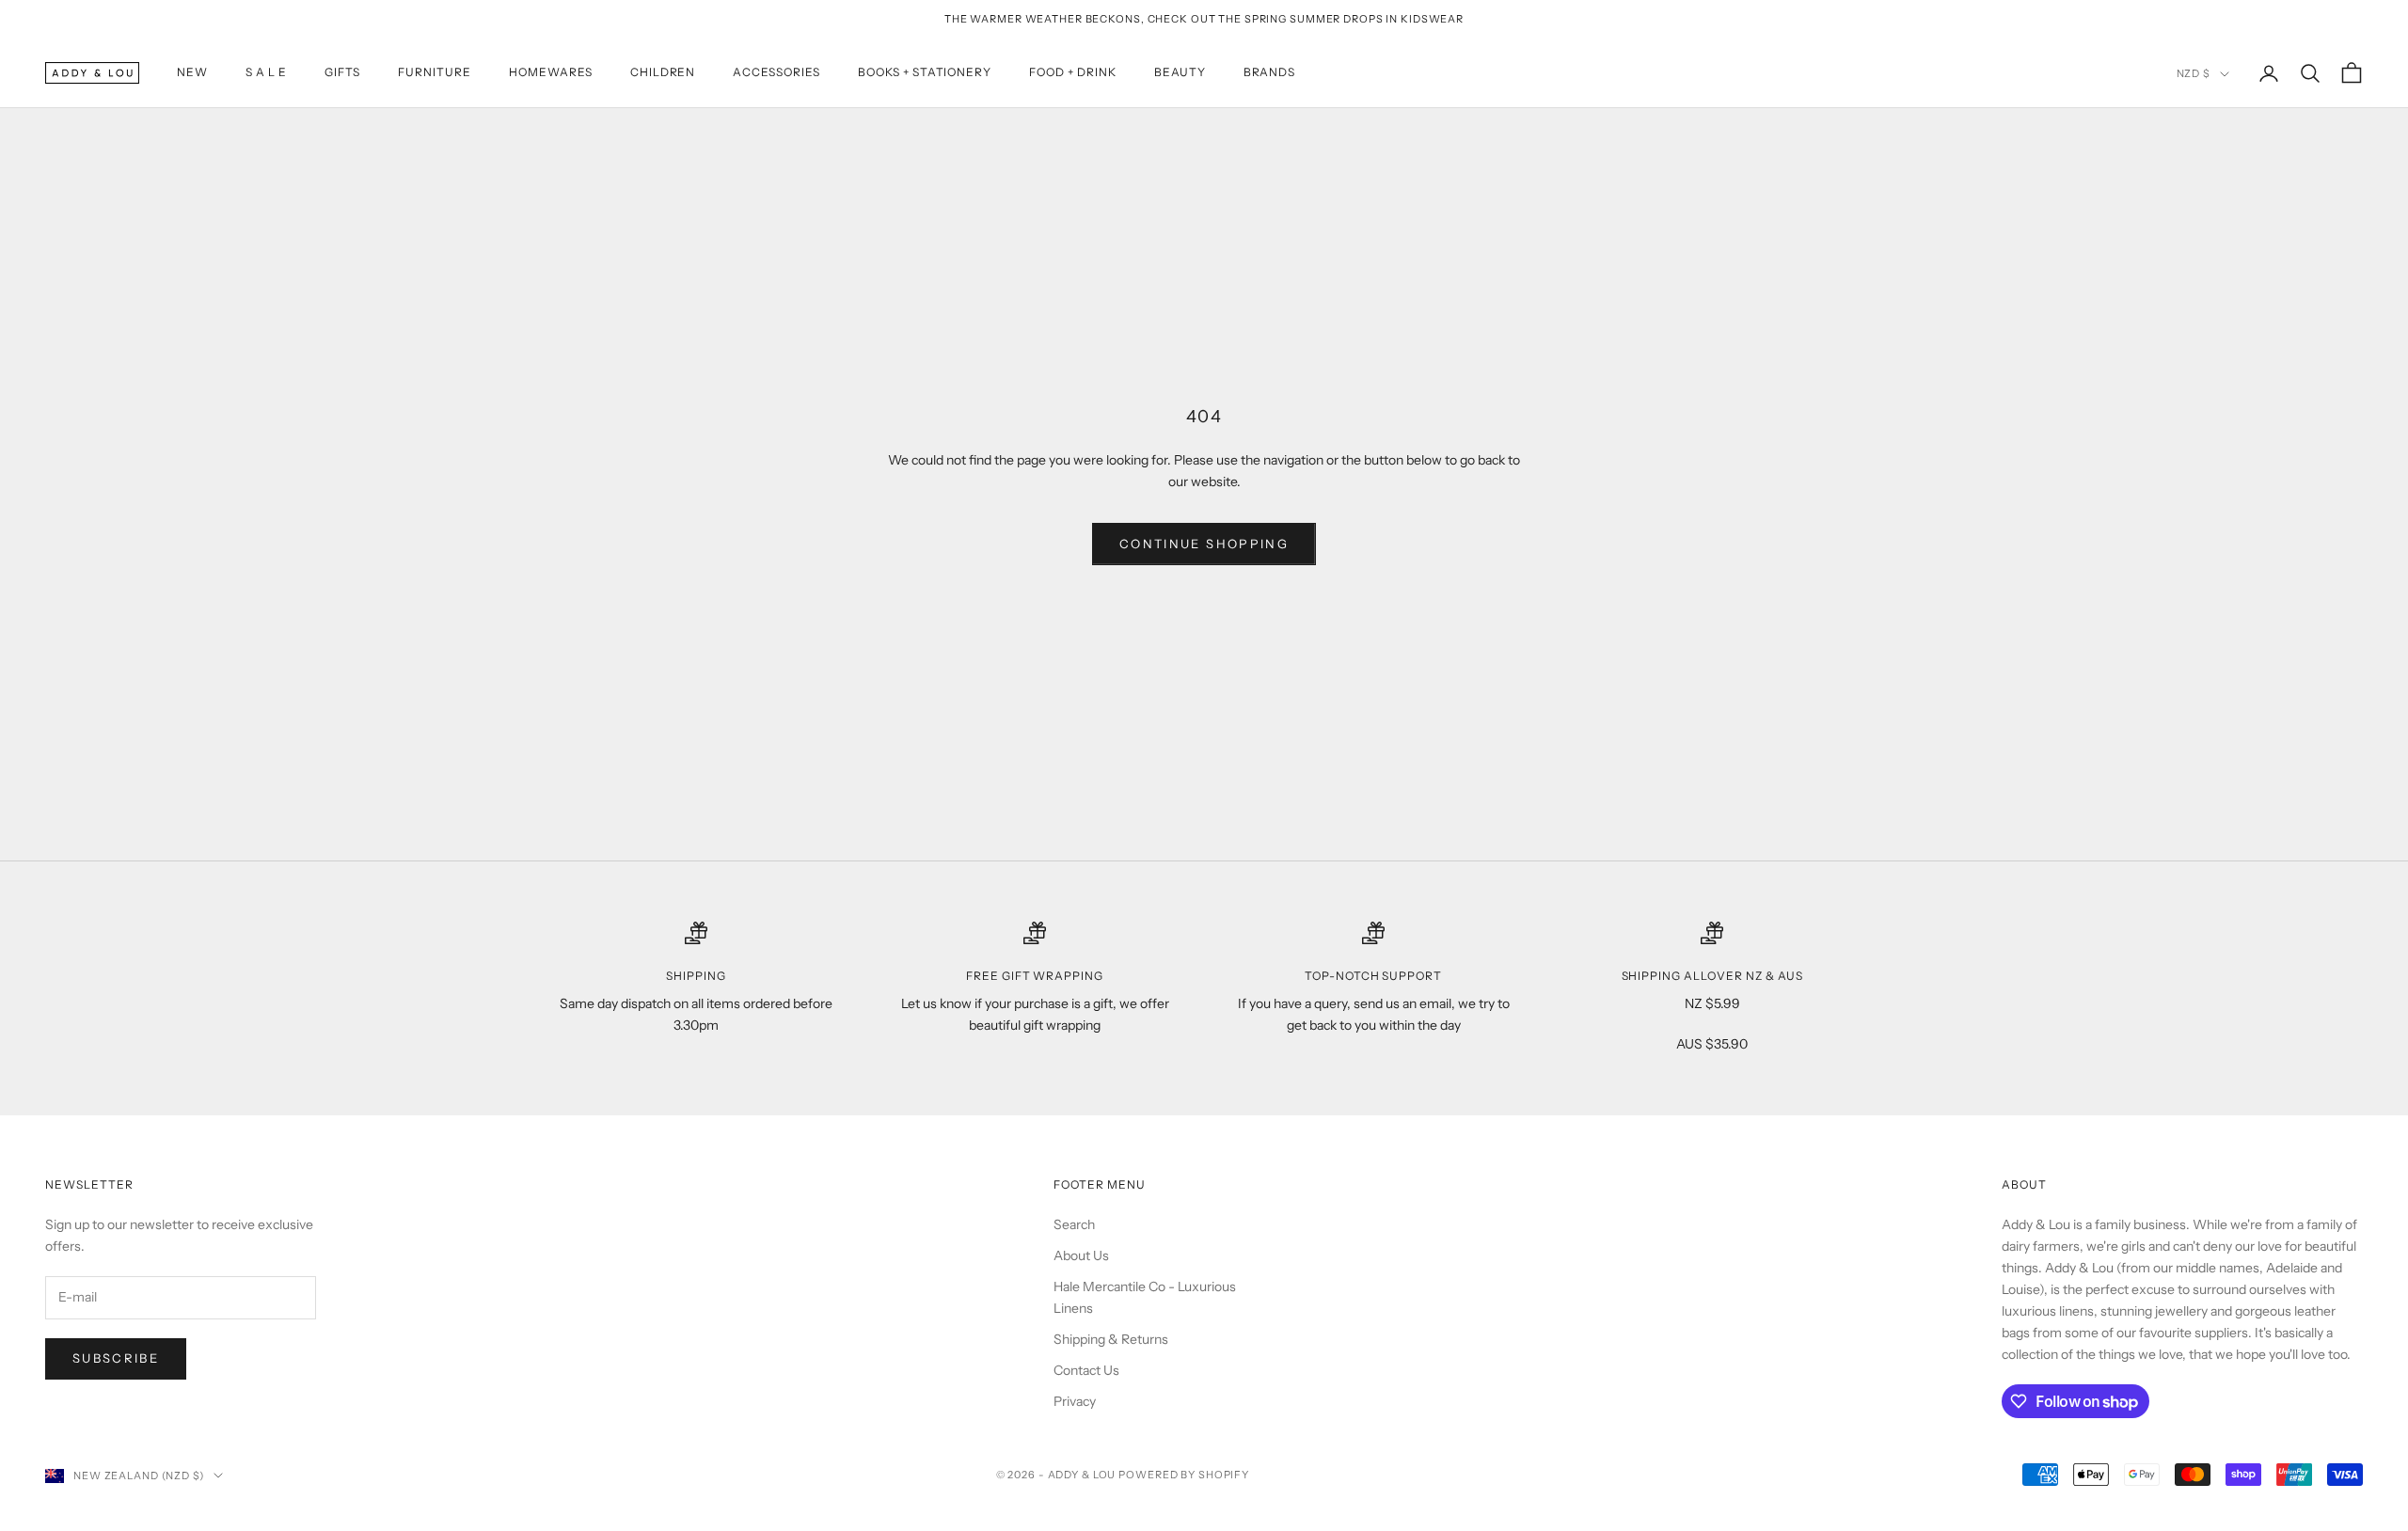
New (192, 73)
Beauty (1180, 73)
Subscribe (116, 1358)
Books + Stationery (925, 73)
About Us (1081, 1255)
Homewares (551, 73)
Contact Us (1086, 1370)
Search (1074, 1224)
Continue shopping (1204, 544)
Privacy (1075, 1401)
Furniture (435, 73)
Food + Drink (1073, 73)
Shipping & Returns (1111, 1339)
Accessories (776, 73)
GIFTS (343, 73)
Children (663, 73)
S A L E (266, 73)
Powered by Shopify (1184, 1475)
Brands (1270, 73)
